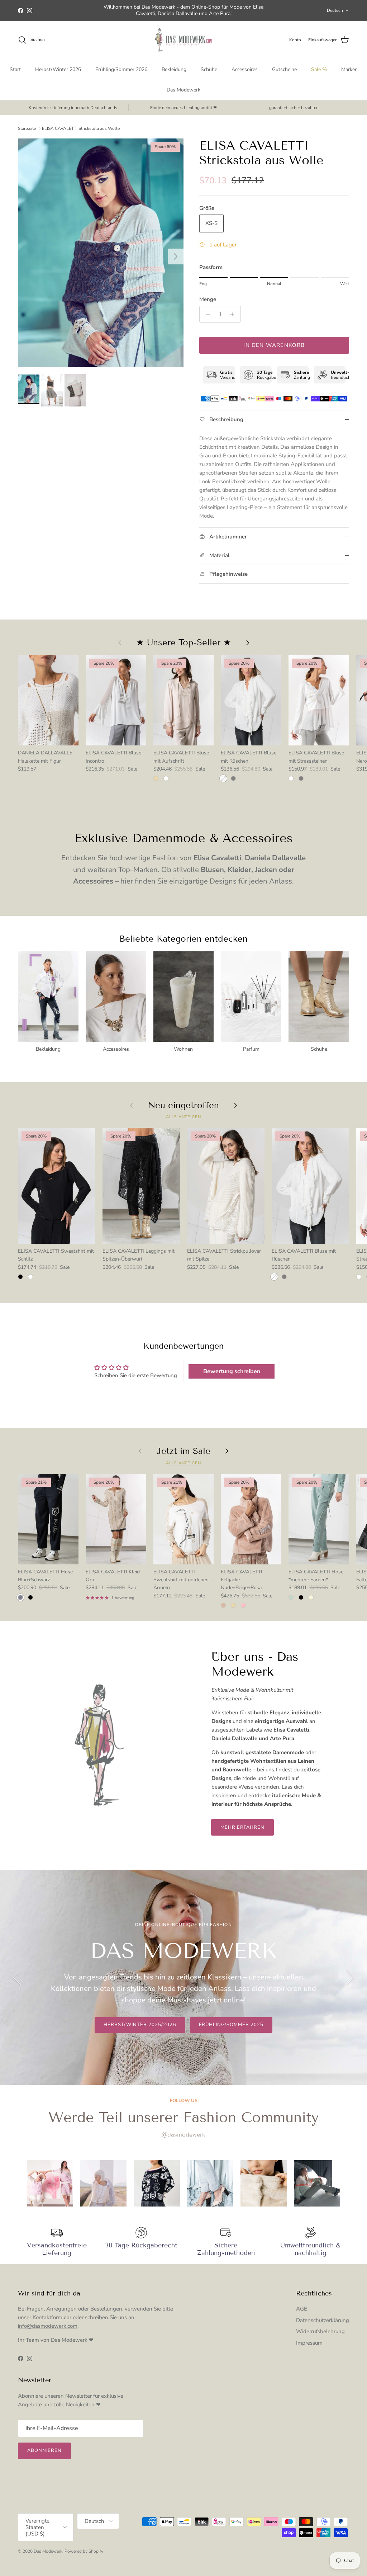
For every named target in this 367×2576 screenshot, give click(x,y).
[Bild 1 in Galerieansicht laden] (101, 253)
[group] (50, 2183)
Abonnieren (44, 2450)
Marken (349, 69)
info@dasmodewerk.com (48, 2326)
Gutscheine (284, 69)
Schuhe (209, 69)
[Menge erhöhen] (234, 314)
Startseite (27, 128)
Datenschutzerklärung (323, 2320)
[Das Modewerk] (183, 40)
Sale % (319, 69)
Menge (208, 299)
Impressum (309, 2343)
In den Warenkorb (274, 345)
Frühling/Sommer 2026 (121, 69)
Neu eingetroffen (183, 1105)
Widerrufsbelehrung (320, 2331)
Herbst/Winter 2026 (58, 69)
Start (15, 69)
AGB (302, 2309)
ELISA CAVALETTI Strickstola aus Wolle (81, 128)
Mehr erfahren (243, 1827)
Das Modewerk (183, 90)
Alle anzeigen (183, 1117)
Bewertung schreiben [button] (232, 1371)
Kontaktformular (53, 2317)
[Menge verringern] (206, 314)
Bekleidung (174, 69)
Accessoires (245, 69)
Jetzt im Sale (183, 1451)
